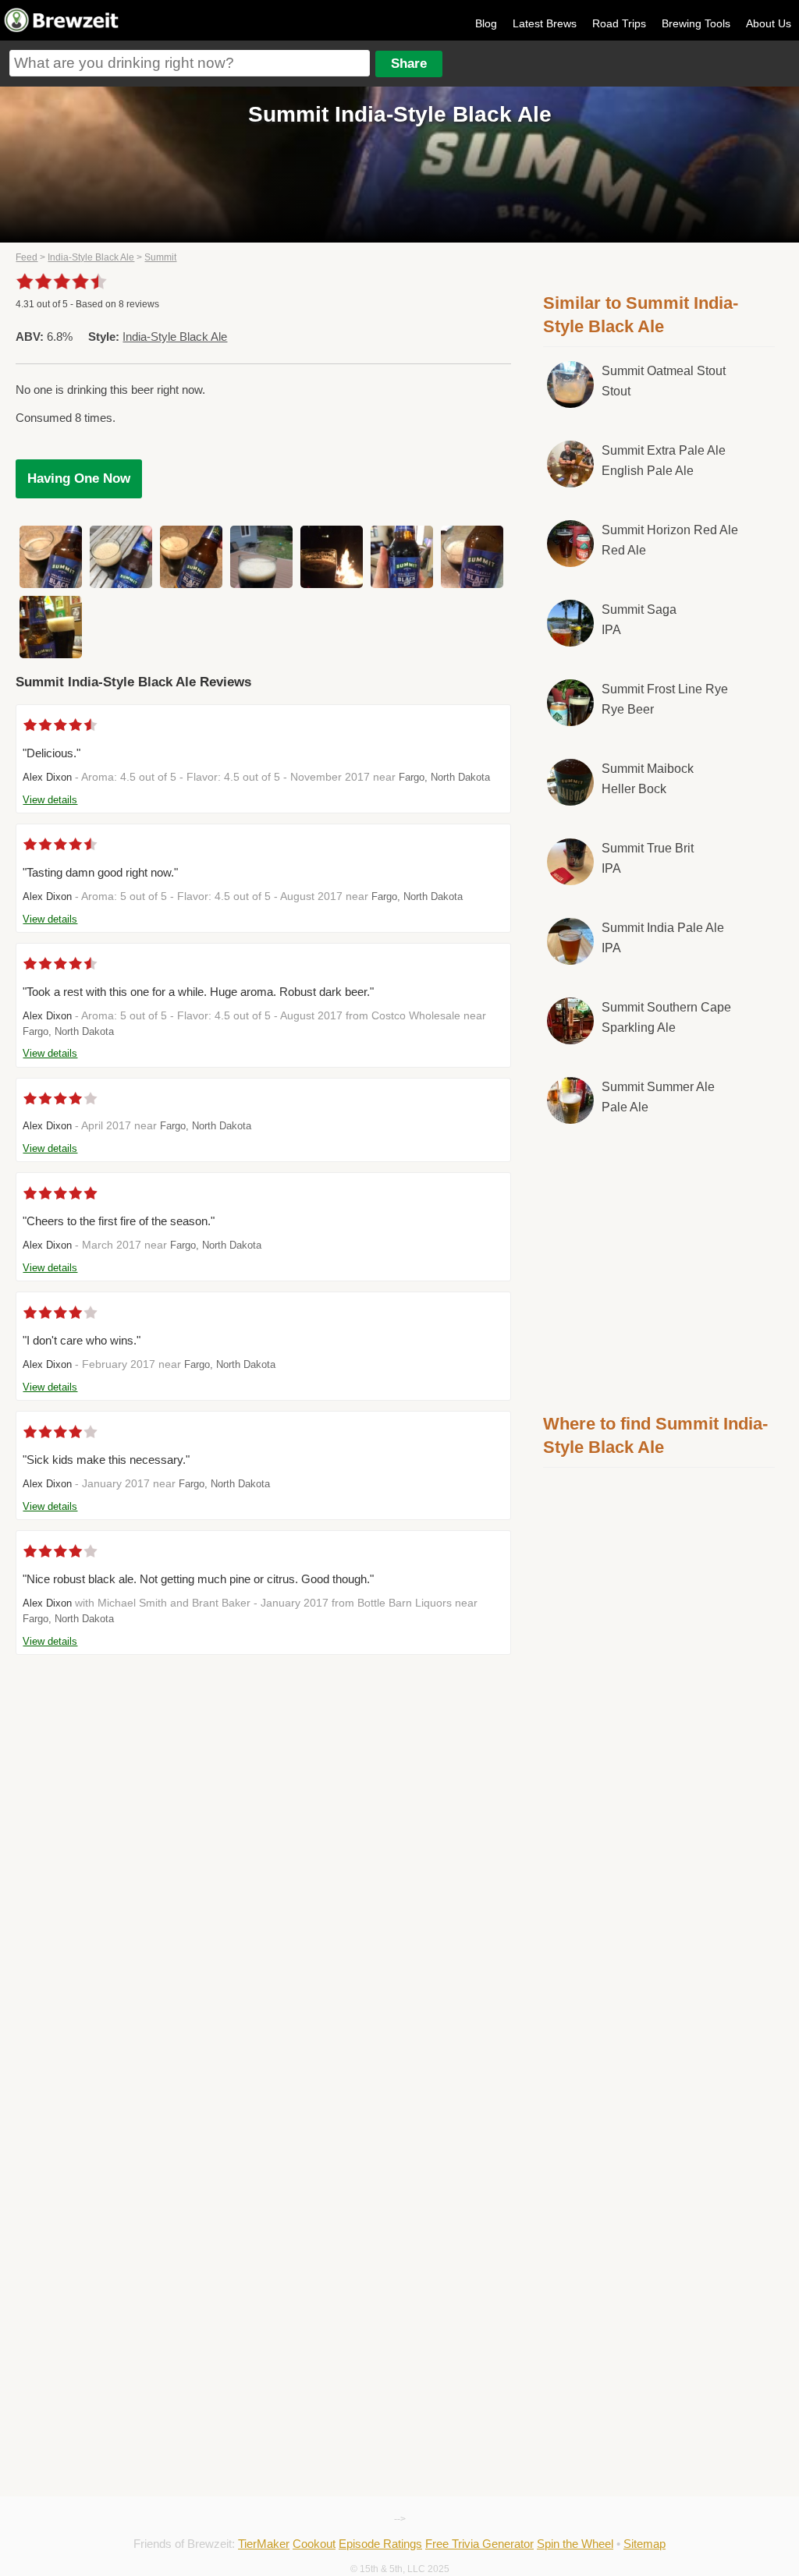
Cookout (314, 2544)
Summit (160, 257)
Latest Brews (545, 23)
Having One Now (79, 478)
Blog (486, 23)
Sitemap (645, 2544)
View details (50, 800)
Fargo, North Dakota (444, 777)
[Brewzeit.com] (62, 30)
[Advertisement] (660, 1266)
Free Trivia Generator (479, 2544)
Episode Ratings (380, 2544)
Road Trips (619, 23)
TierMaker (264, 2544)
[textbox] (190, 63)
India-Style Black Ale (91, 257)
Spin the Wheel (575, 2544)
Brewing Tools (696, 23)
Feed (27, 257)
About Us (769, 23)
